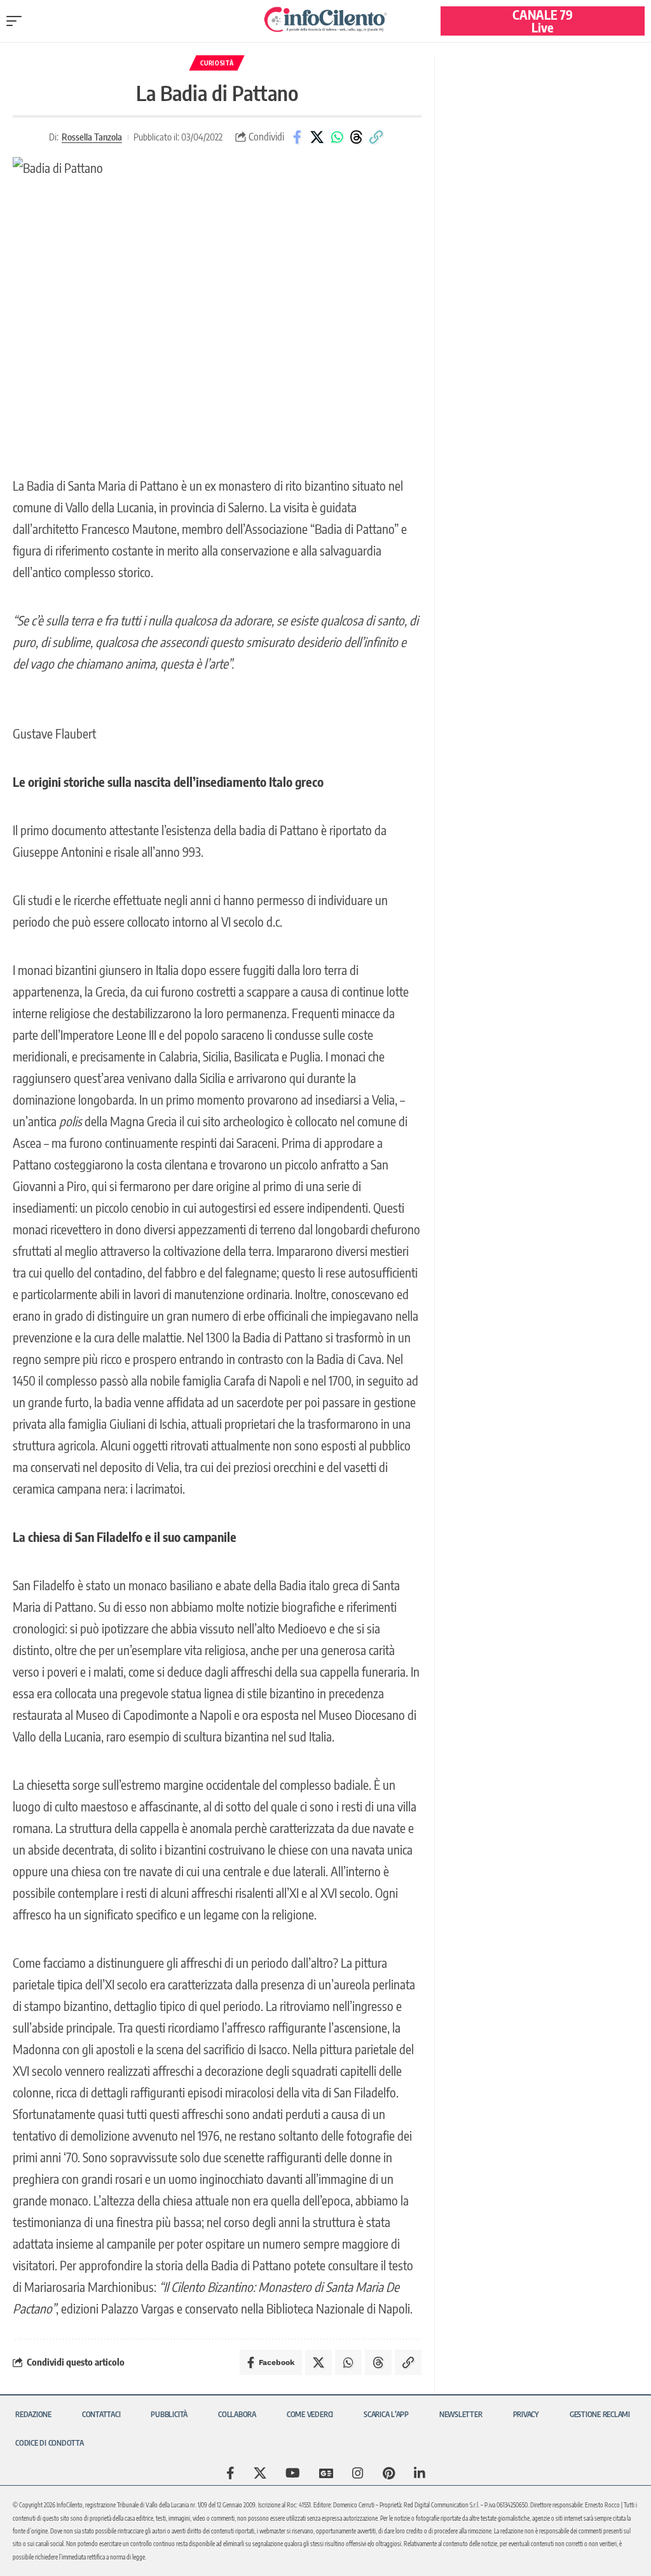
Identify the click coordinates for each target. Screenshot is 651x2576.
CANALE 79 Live (543, 21)
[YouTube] (293, 2473)
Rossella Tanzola (92, 137)
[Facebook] (230, 2473)
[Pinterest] (389, 2473)
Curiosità (217, 63)
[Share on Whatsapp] (337, 137)
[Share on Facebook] (298, 137)
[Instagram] (358, 2473)
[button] (17, 21)
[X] (260, 2473)
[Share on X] (317, 137)
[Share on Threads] (357, 137)
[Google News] (326, 2473)
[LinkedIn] (420, 2473)
